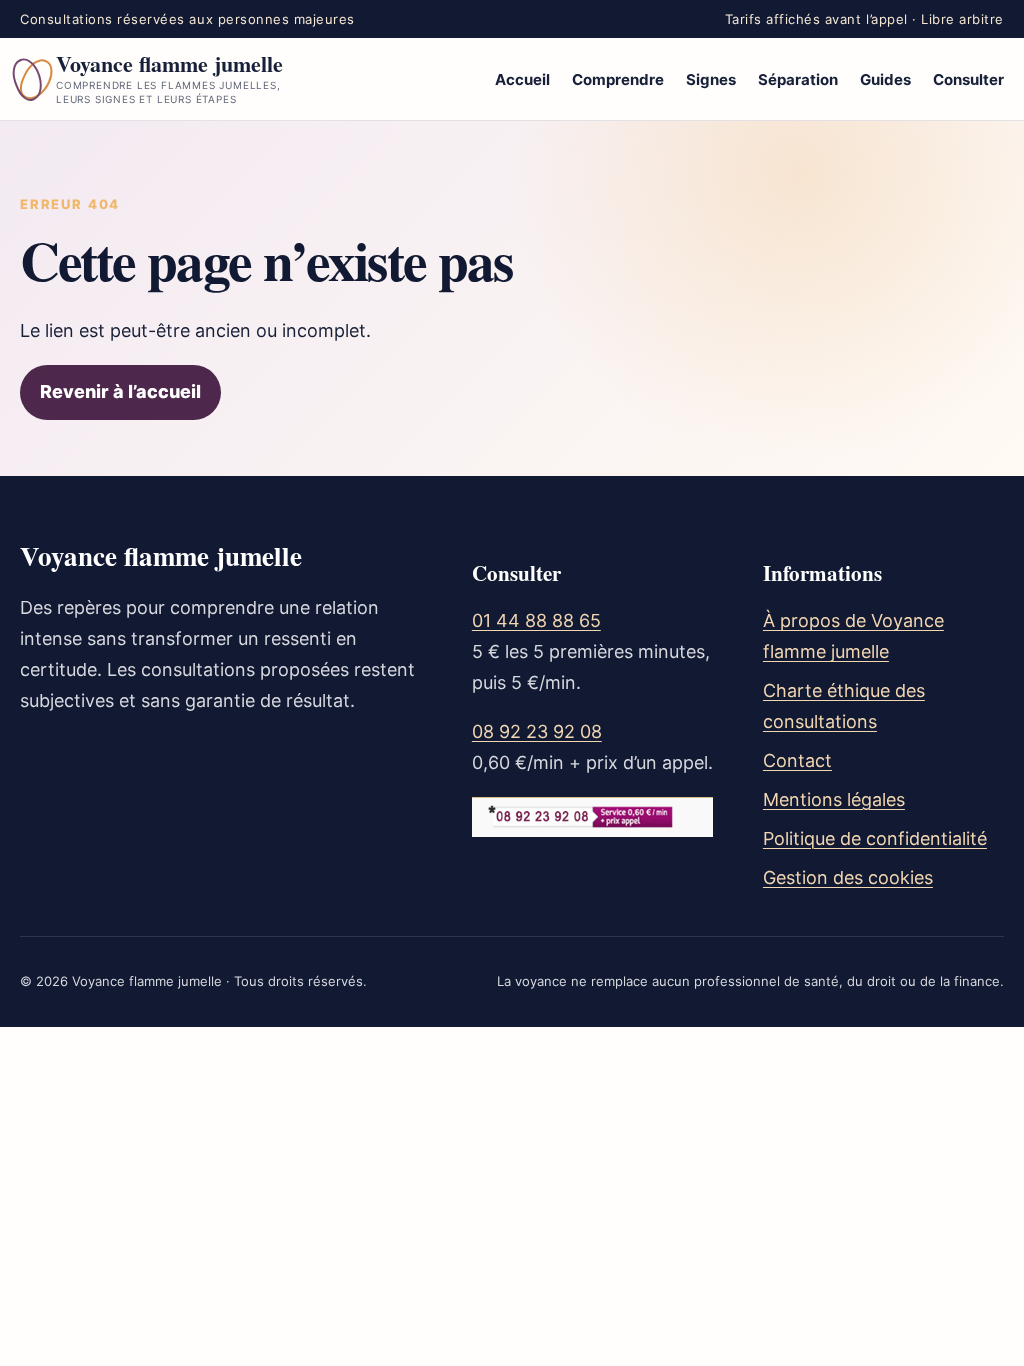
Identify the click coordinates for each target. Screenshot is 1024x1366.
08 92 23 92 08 (537, 731)
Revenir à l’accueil (120, 391)
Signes (711, 79)
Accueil (522, 79)
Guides (885, 79)
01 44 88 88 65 (536, 620)
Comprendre (618, 79)
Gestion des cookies (848, 877)
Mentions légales (834, 799)
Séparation (798, 79)
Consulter (968, 79)
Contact (797, 760)
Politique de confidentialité (875, 838)
